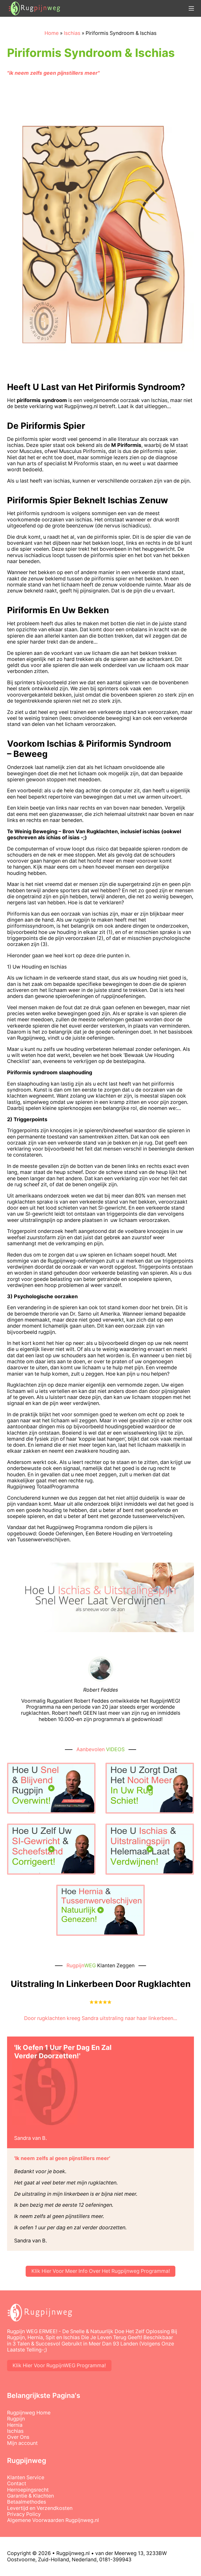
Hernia (15, 2425)
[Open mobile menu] (191, 8)
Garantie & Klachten (30, 2496)
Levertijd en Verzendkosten (40, 2508)
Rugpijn (16, 2419)
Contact (17, 2484)
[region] (68, 2541)
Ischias (15, 2431)
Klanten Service (26, 2478)
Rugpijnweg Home (29, 2413)
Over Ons (18, 2437)
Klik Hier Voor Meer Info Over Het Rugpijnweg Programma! (101, 2271)
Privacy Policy (24, 2514)
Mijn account (22, 2443)
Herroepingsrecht (28, 2490)
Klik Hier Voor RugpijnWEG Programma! (59, 2365)
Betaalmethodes (27, 2502)
